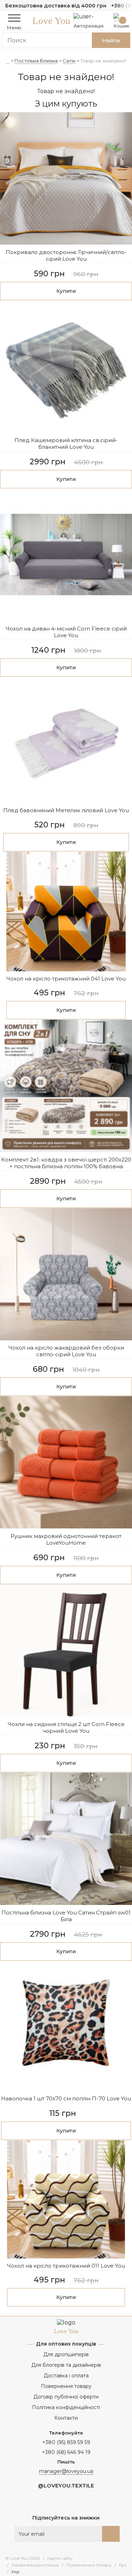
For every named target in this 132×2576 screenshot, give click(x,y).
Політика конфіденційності (66, 2407)
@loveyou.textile (66, 2485)
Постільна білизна (36, 61)
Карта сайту (60, 2558)
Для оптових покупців (66, 2344)
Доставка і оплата (66, 2376)
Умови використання (35, 2565)
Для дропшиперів (66, 2354)
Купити (66, 291)
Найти (111, 40)
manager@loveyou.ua (66, 2471)
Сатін (69, 61)
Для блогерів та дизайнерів (66, 2365)
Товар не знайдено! (103, 61)
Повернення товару (66, 2386)
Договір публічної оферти (66, 2397)
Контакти (66, 2418)
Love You (51, 21)
